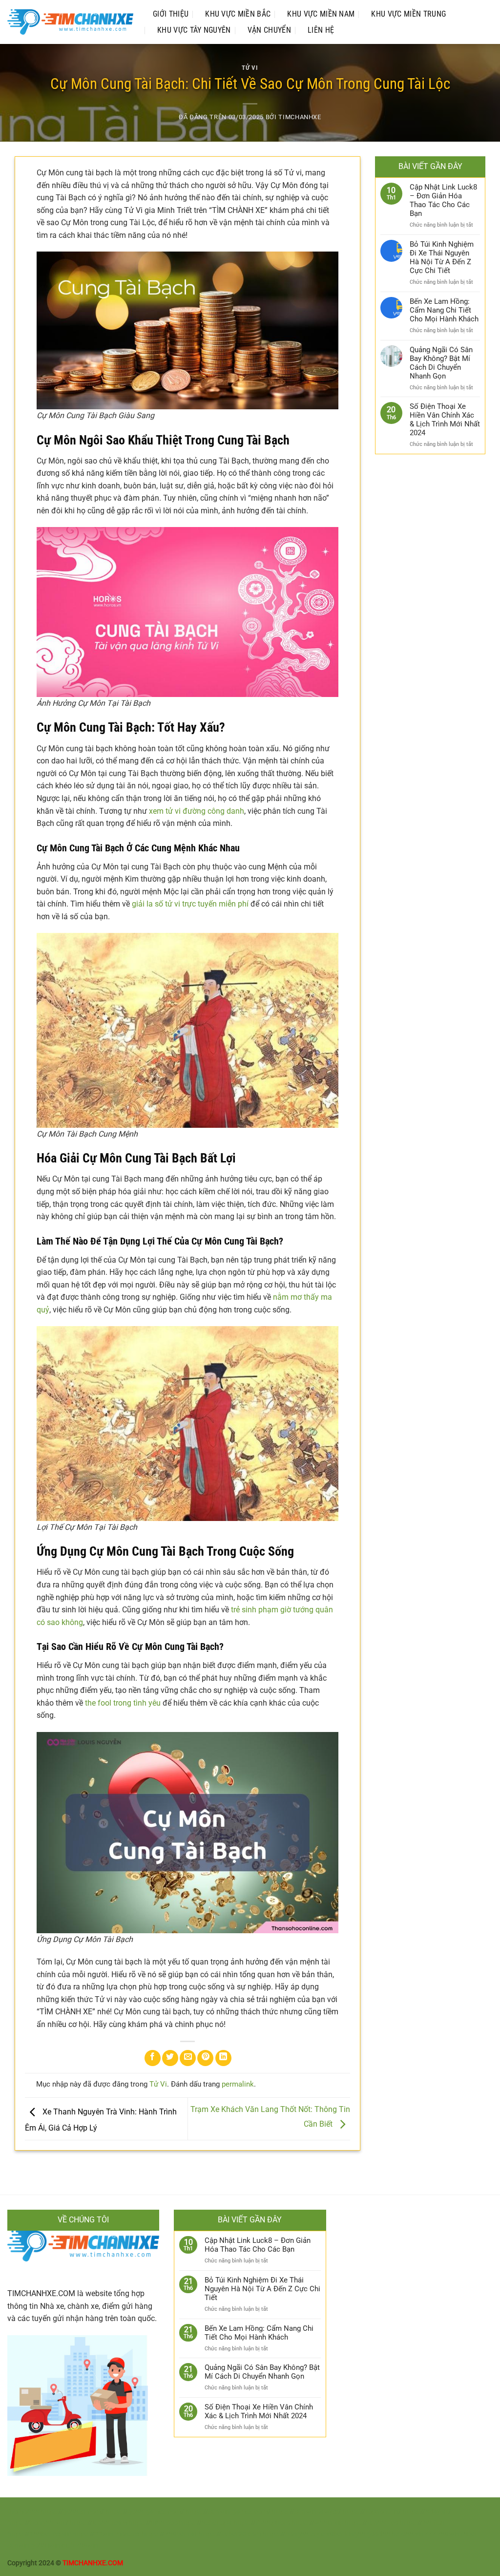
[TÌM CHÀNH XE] (70, 22)
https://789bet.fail (170, 2534)
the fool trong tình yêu (123, 1703)
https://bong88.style (294, 2534)
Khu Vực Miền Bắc (238, 14)
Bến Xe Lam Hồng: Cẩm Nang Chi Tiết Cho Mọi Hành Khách (444, 310)
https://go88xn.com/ (73, 2512)
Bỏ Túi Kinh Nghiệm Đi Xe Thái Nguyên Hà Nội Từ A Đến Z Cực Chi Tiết (442, 257)
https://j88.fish (422, 2523)
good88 (378, 2534)
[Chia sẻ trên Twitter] (170, 2058)
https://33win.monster (106, 2534)
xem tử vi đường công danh (197, 811)
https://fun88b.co (372, 2523)
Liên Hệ (321, 30)
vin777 (425, 2534)
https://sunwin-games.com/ (228, 2512)
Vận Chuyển (269, 30)
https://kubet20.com (230, 2534)
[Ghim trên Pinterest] (205, 2058)
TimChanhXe (300, 117)
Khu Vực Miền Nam (321, 14)
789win (448, 2534)
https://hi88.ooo (153, 2523)
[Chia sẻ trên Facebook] (153, 2058)
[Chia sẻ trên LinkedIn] (223, 2058)
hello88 (403, 2534)
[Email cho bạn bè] (188, 2058)
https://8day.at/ (427, 2512)
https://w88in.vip (317, 2523)
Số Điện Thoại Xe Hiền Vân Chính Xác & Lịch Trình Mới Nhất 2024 (445, 420)
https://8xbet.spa (206, 2523)
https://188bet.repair (39, 2534)
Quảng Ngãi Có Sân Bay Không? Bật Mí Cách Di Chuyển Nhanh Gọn (441, 363)
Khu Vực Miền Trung (408, 14)
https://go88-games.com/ (145, 2512)
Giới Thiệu (171, 14)
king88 (355, 2534)
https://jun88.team (98, 2523)
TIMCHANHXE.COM (41, 2293)
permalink (238, 2084)
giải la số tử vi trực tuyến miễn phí (190, 904)
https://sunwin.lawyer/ (307, 2512)
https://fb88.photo (262, 2523)
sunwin (18, 2545)
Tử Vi (250, 68)
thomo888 (23, 2512)
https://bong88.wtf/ (38, 2523)
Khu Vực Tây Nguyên (194, 30)
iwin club (61, 2545)
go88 (39, 2545)
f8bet (469, 2534)
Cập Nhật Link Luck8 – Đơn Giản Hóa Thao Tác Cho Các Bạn (443, 200)
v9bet (335, 2534)
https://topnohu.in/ (373, 2512)
